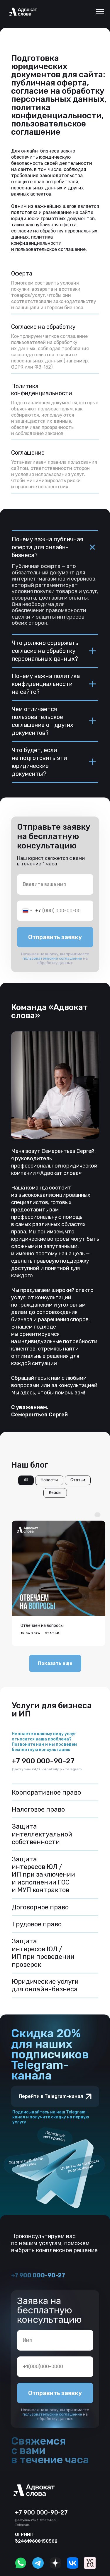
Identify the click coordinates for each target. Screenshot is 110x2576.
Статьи (78, 1480)
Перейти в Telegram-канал (51, 2096)
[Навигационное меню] (100, 12)
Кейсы (55, 1493)
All (26, 1480)
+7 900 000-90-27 (43, 1761)
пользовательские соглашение (52, 958)
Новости (49, 1480)
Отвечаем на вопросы (42, 1626)
